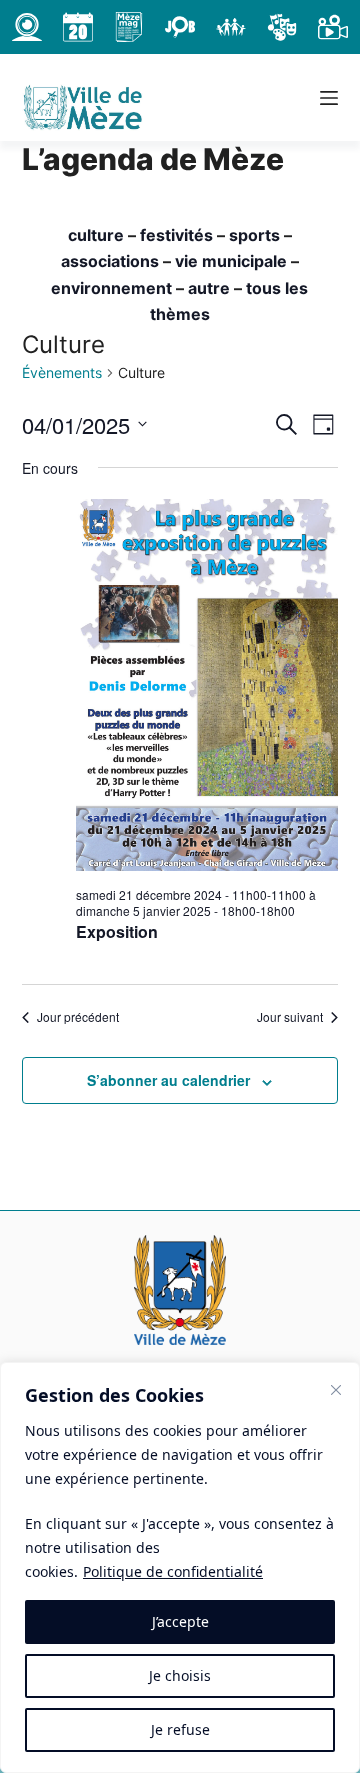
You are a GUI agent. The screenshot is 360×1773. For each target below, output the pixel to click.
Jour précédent (78, 1017)
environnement (111, 288)
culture (96, 235)
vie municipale (231, 261)
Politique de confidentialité (173, 1571)
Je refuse (180, 1729)
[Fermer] (336, 1390)
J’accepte (180, 1621)
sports (254, 235)
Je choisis (180, 1675)
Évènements (62, 372)
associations (110, 261)
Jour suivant (290, 1017)
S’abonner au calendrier (168, 1080)
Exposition (117, 931)
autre (209, 288)
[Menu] (329, 98)
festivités (176, 235)
